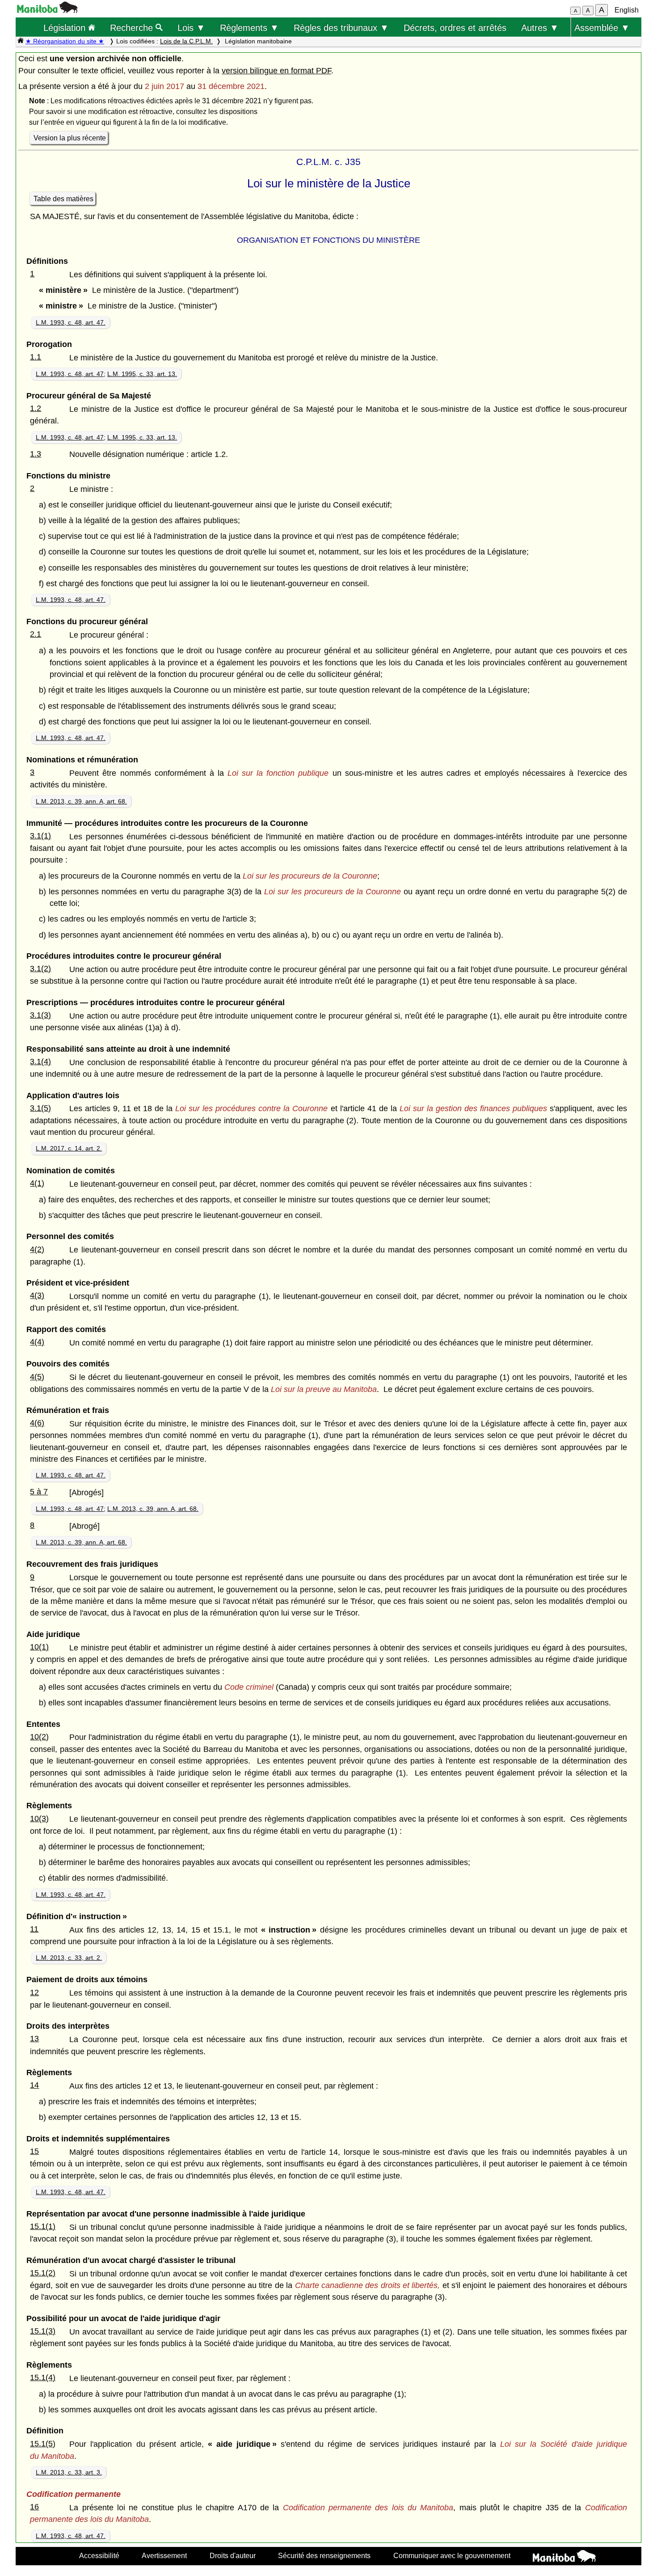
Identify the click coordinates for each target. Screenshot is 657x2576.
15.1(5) (43, 2444)
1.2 (36, 408)
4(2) (37, 1249)
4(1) (37, 1183)
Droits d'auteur (233, 2555)
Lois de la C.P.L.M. (186, 41)
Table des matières (63, 199)
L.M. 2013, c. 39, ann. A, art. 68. (81, 801)
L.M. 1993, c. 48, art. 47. (71, 322)
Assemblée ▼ (602, 27)
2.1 (36, 634)
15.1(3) (43, 2331)
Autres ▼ (540, 27)
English (627, 10)
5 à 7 (39, 1492)
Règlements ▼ (249, 27)
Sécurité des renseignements (324, 2555)
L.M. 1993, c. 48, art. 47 (70, 374)
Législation (66, 27)
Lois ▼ (191, 27)
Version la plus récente (70, 138)
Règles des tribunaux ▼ (341, 27)
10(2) (39, 1737)
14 (34, 2085)
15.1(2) (43, 2273)
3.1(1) (40, 836)
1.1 (36, 357)
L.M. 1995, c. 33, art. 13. (142, 374)
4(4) (37, 1342)
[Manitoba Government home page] (564, 2557)
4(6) (37, 1423)
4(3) (37, 1295)
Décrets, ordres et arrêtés (455, 27)
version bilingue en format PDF (276, 71)
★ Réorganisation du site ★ (65, 41)
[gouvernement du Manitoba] (47, 11)
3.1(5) (40, 1108)
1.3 (36, 454)
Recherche (133, 27)
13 (34, 2039)
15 (34, 2151)
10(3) (39, 1819)
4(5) (37, 1377)
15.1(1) (43, 2226)
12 (34, 1992)
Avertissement (164, 2555)
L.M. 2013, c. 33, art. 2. (69, 1958)
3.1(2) (40, 969)
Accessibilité (99, 2555)
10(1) (39, 1647)
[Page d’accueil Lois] (21, 41)
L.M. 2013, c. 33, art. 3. (69, 2472)
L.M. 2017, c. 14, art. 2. (69, 1148)
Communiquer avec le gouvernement (452, 2555)
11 (34, 1929)
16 (34, 2507)
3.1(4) (40, 1062)
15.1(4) (43, 2377)
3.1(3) (40, 1015)
